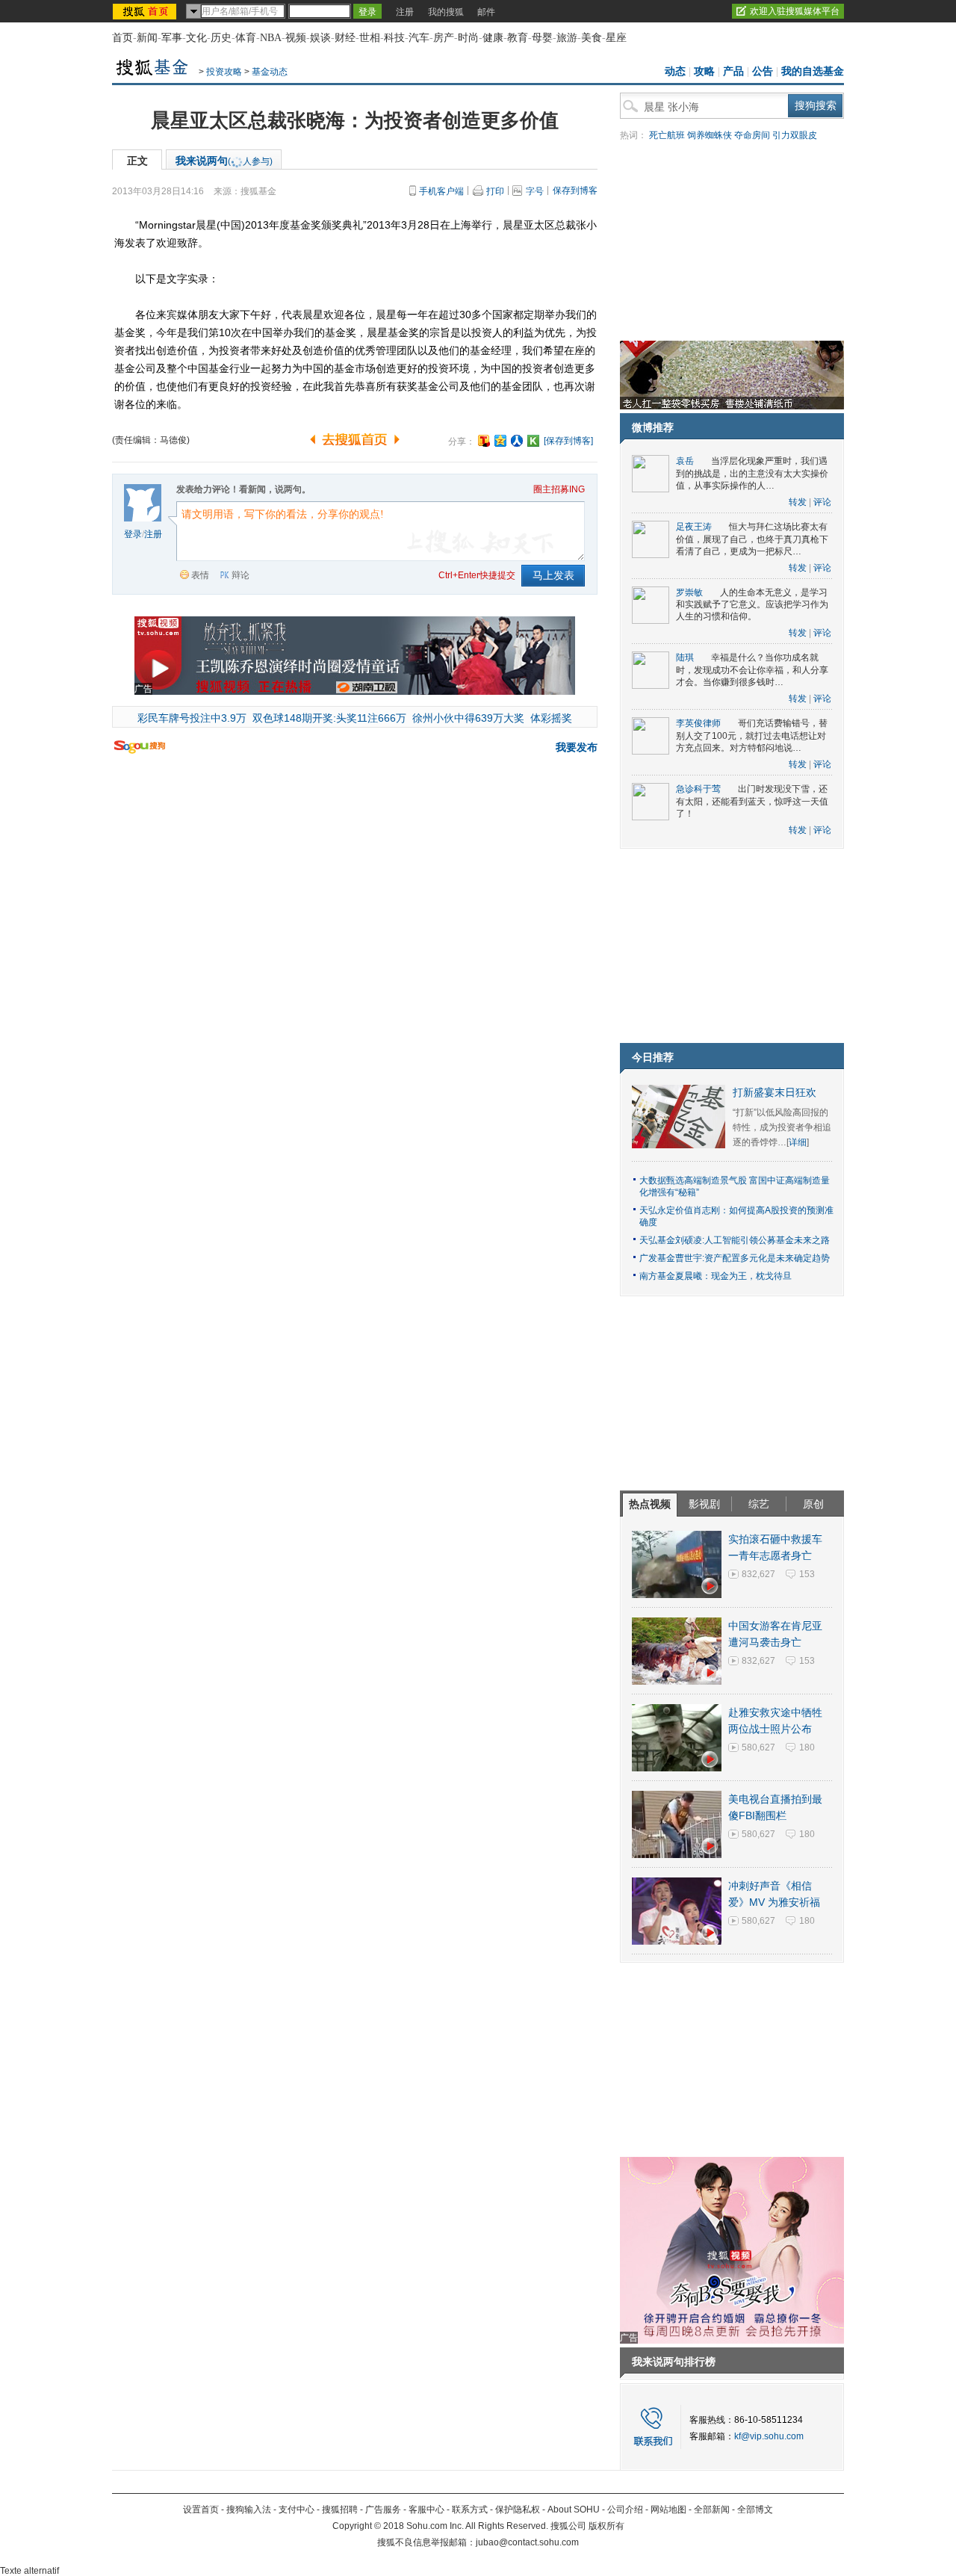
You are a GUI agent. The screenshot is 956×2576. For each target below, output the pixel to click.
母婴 (542, 38)
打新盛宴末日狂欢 (775, 1093)
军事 (172, 38)
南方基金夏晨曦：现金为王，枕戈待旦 (716, 1276)
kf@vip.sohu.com (769, 2436)
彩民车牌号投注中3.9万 (192, 718)
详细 (798, 1142)
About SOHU (574, 2510)
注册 (405, 12)
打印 (495, 191)
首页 (122, 38)
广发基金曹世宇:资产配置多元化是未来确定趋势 (735, 1258)
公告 (763, 71)
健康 (493, 38)
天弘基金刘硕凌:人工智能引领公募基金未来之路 (735, 1240)
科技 (394, 38)
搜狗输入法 (249, 2510)
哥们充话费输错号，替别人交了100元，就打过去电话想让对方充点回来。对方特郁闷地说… (752, 736)
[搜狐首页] (146, 11)
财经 (345, 38)
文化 (196, 38)
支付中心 (297, 2510)
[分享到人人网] (517, 441)
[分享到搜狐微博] (484, 441)
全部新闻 (712, 2510)
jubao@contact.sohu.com (527, 2542)
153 (807, 1574)
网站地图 (668, 2510)
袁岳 (685, 461)
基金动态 (270, 72)
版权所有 (606, 2526)
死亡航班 (667, 135)
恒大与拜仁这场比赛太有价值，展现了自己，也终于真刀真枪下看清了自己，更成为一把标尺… (752, 539)
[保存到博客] (568, 441)
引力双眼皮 (795, 135)
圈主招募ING (559, 489)
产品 (733, 71)
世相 (370, 38)
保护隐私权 (518, 2510)
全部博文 (755, 2510)
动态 (675, 71)
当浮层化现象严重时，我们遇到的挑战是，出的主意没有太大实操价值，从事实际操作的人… (752, 473)
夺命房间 (752, 135)
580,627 (758, 1747)
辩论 (240, 575)
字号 (535, 191)
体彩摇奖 (551, 718)
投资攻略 (224, 72)
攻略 (704, 71)
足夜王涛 (694, 527)
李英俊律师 (698, 723)
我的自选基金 (813, 71)
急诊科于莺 (698, 789)
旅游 (567, 38)
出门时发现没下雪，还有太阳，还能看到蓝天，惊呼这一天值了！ (752, 801)
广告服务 (383, 2510)
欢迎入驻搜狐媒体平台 (795, 11)
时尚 (468, 38)
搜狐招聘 (340, 2510)
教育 (518, 38)
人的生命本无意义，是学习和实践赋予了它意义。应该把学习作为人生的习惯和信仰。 (752, 605)
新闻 (147, 38)
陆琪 (685, 657)
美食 (592, 38)
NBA (271, 38)
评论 (822, 502)
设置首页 (201, 2510)
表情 (200, 575)
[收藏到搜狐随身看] (533, 441)
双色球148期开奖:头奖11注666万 (329, 718)
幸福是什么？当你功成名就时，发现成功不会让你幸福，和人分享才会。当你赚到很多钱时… (752, 670)
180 (807, 1747)
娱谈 (320, 38)
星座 (616, 38)
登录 (133, 534)
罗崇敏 (689, 592)
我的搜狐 (446, 12)
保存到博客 (575, 191)
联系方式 (470, 2510)
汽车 (419, 38)
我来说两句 (224, 161)
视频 (296, 38)
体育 (246, 38)
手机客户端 (441, 191)
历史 (221, 38)
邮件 (486, 12)
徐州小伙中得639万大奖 (468, 718)
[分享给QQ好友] (500, 441)
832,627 (758, 1574)
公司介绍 (625, 2510)
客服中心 (426, 2510)
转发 (798, 502)
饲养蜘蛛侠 (710, 135)
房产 (444, 38)
